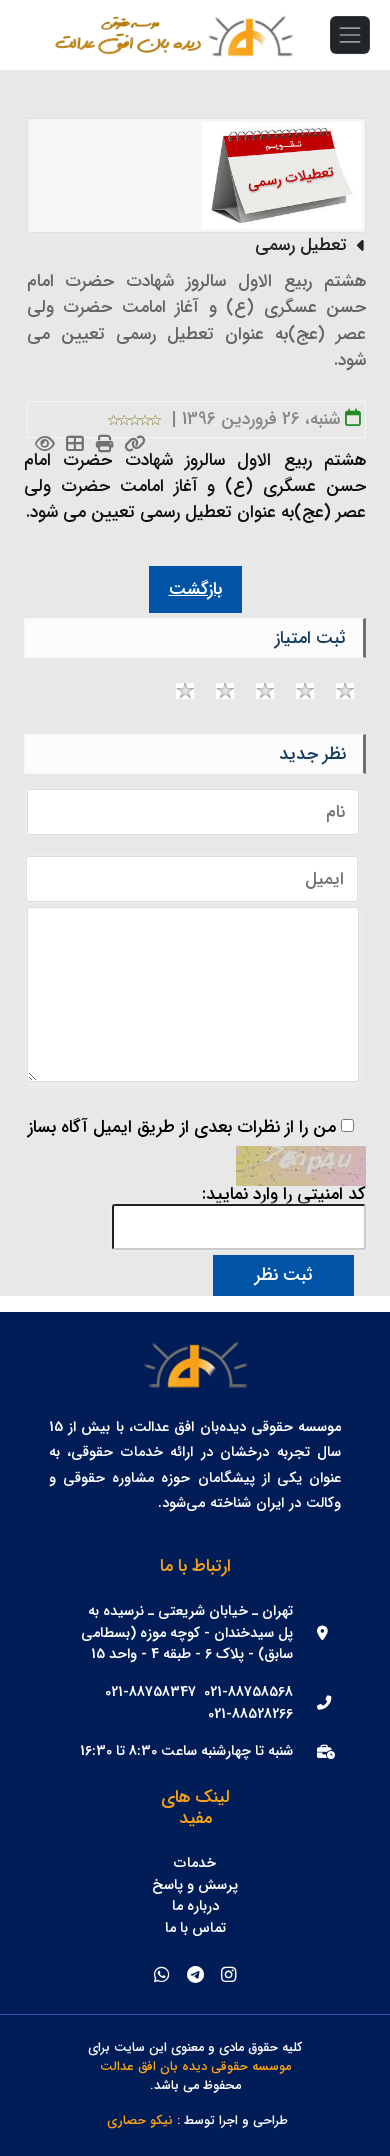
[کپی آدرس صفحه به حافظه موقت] (135, 445)
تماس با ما (195, 1929)
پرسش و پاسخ (195, 1886)
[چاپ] (105, 445)
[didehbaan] (250, 35)
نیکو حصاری (140, 2121)
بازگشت (195, 589)
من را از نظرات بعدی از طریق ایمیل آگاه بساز (182, 1128)
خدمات (195, 1864)
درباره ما (195, 1907)
